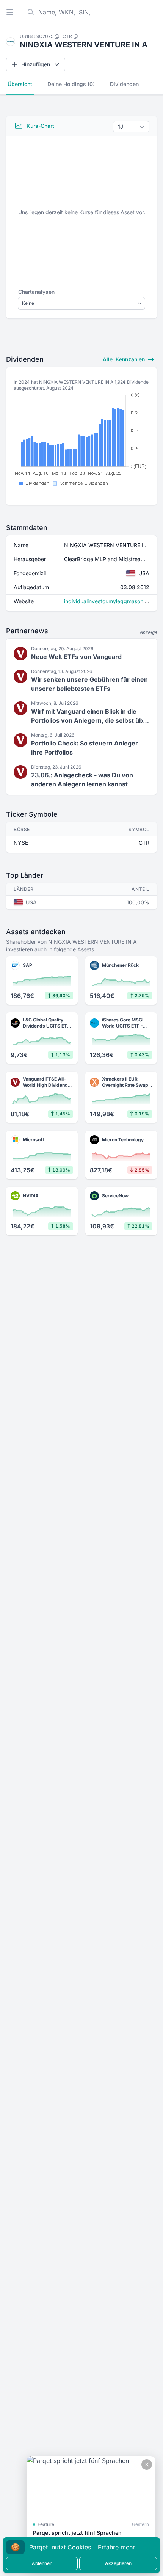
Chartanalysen (36, 292)
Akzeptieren (118, 2563)
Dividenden (124, 84)
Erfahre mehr (116, 2547)
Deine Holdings (71, 84)
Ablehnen (42, 2563)
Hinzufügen (36, 64)
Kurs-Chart (40, 126)
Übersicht (20, 84)
